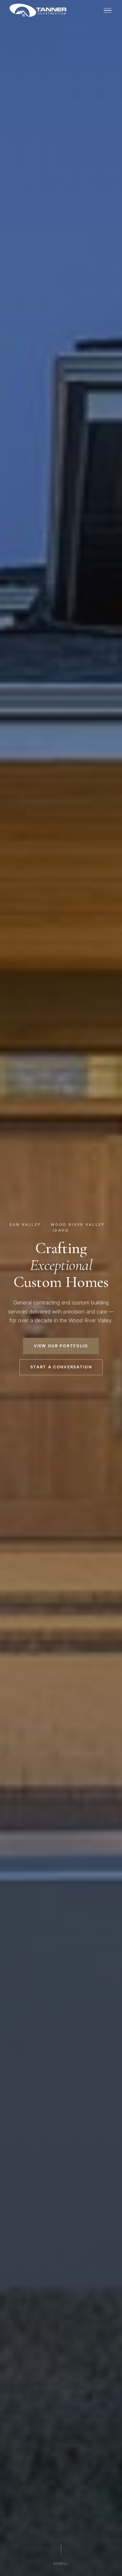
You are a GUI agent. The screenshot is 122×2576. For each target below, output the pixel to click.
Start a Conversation (61, 1367)
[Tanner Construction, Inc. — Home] (38, 10)
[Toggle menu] (108, 11)
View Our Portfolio (61, 1346)
